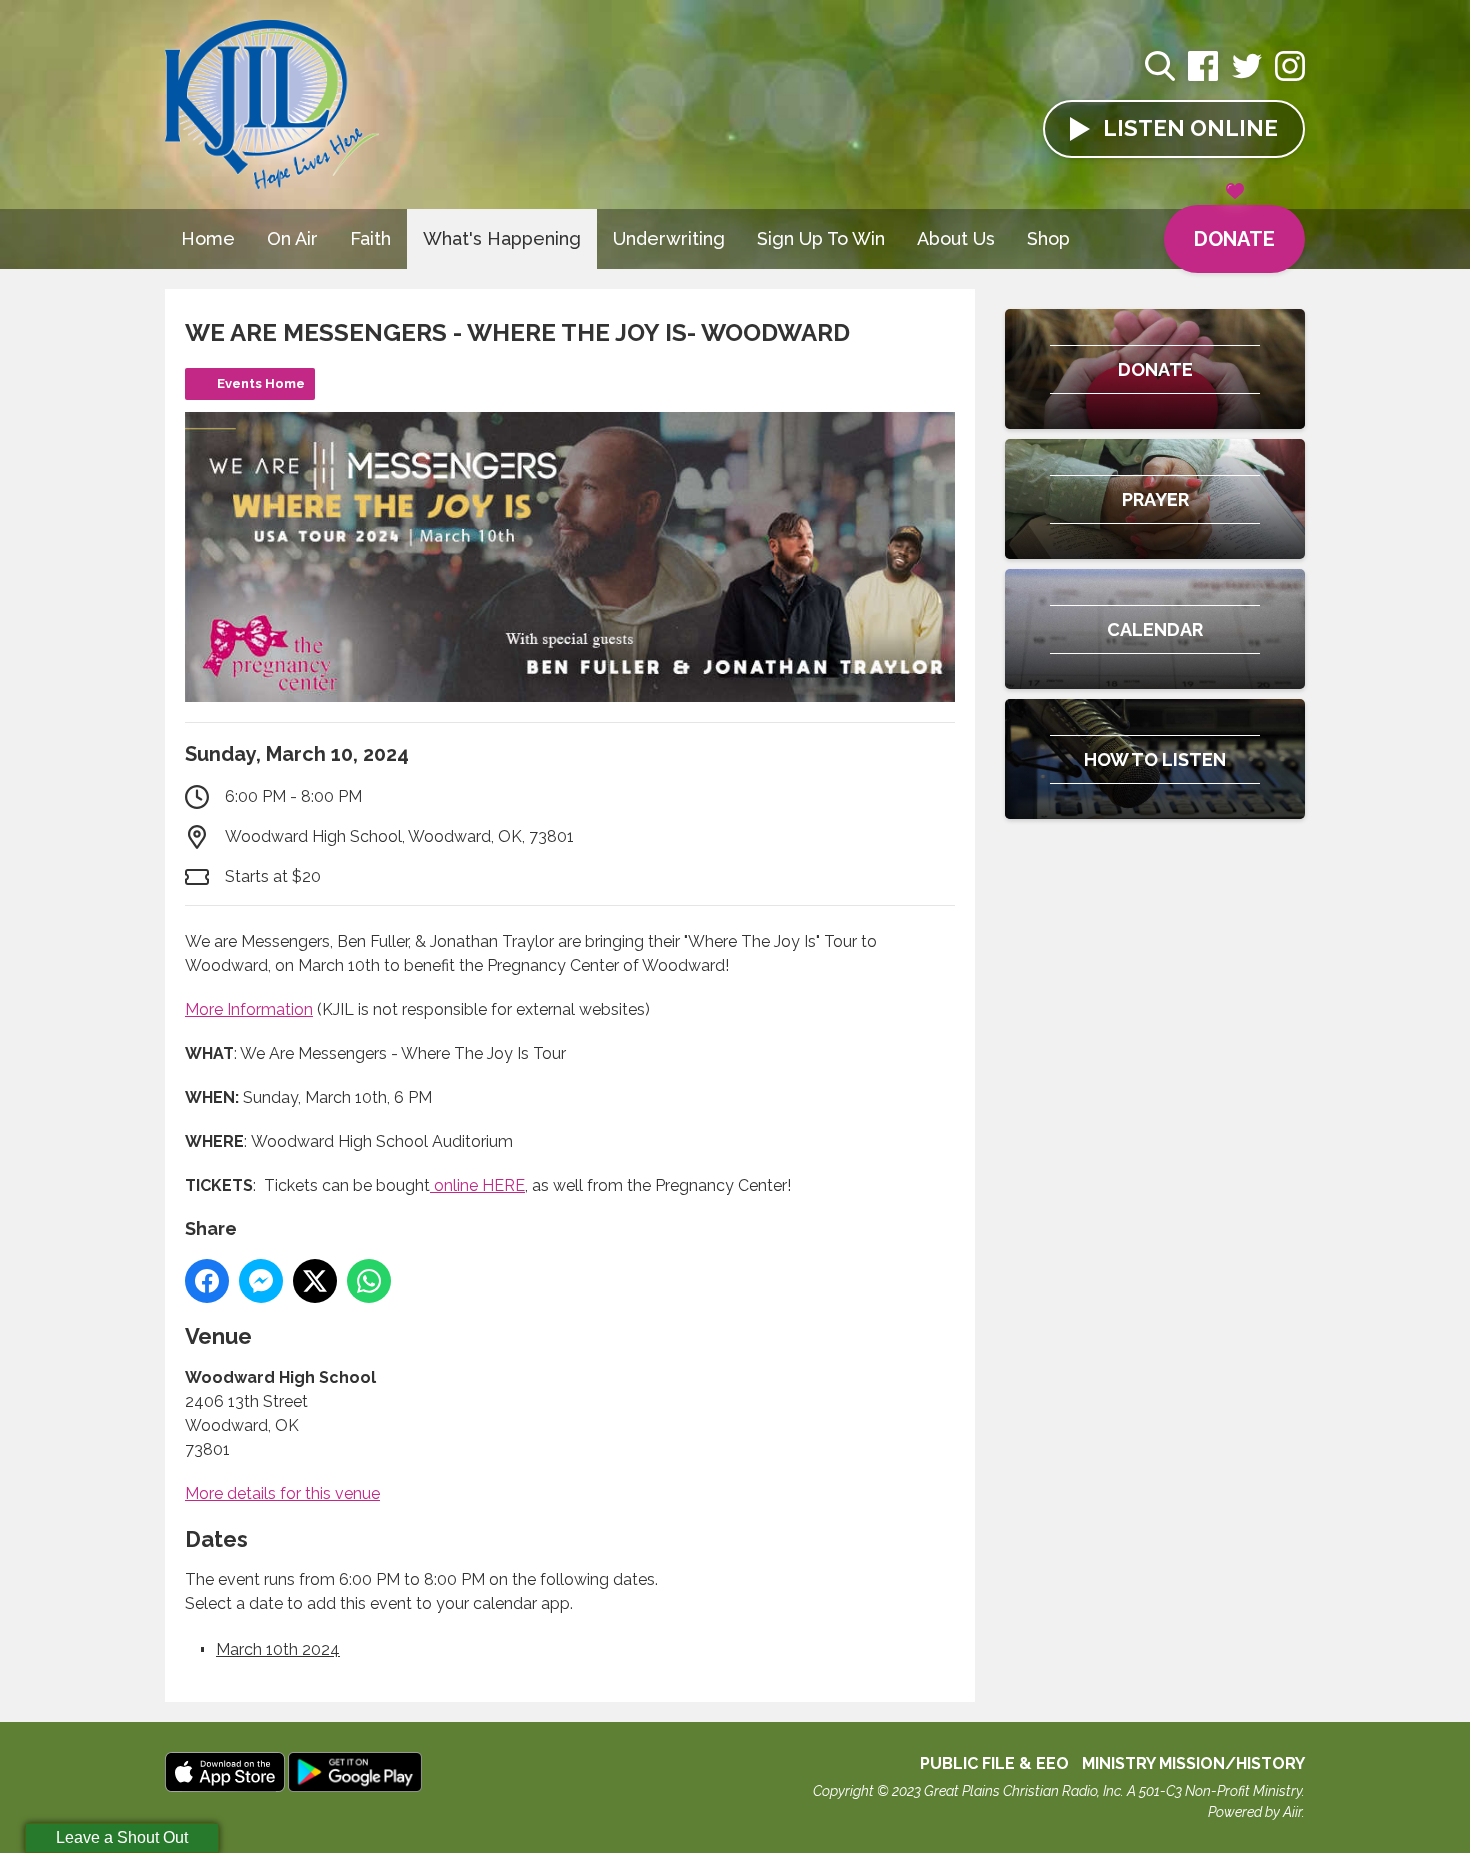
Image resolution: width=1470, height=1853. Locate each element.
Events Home (261, 383)
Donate (1234, 239)
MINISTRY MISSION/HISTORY (1193, 1763)
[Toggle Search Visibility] (1160, 69)
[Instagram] (1290, 76)
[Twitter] (1247, 76)
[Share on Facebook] (207, 1281)
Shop (1048, 238)
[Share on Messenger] (261, 1281)
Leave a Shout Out (122, 1837)
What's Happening (502, 238)
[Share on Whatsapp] (369, 1281)
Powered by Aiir (1255, 1812)
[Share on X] (315, 1281)
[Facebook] (1203, 76)
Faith (370, 238)
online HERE (477, 1185)
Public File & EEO (994, 1763)
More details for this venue (282, 1493)
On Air (292, 238)
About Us (956, 238)
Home (208, 238)
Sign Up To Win (821, 238)
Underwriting (669, 238)
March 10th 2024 (278, 1649)
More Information (249, 1009)
